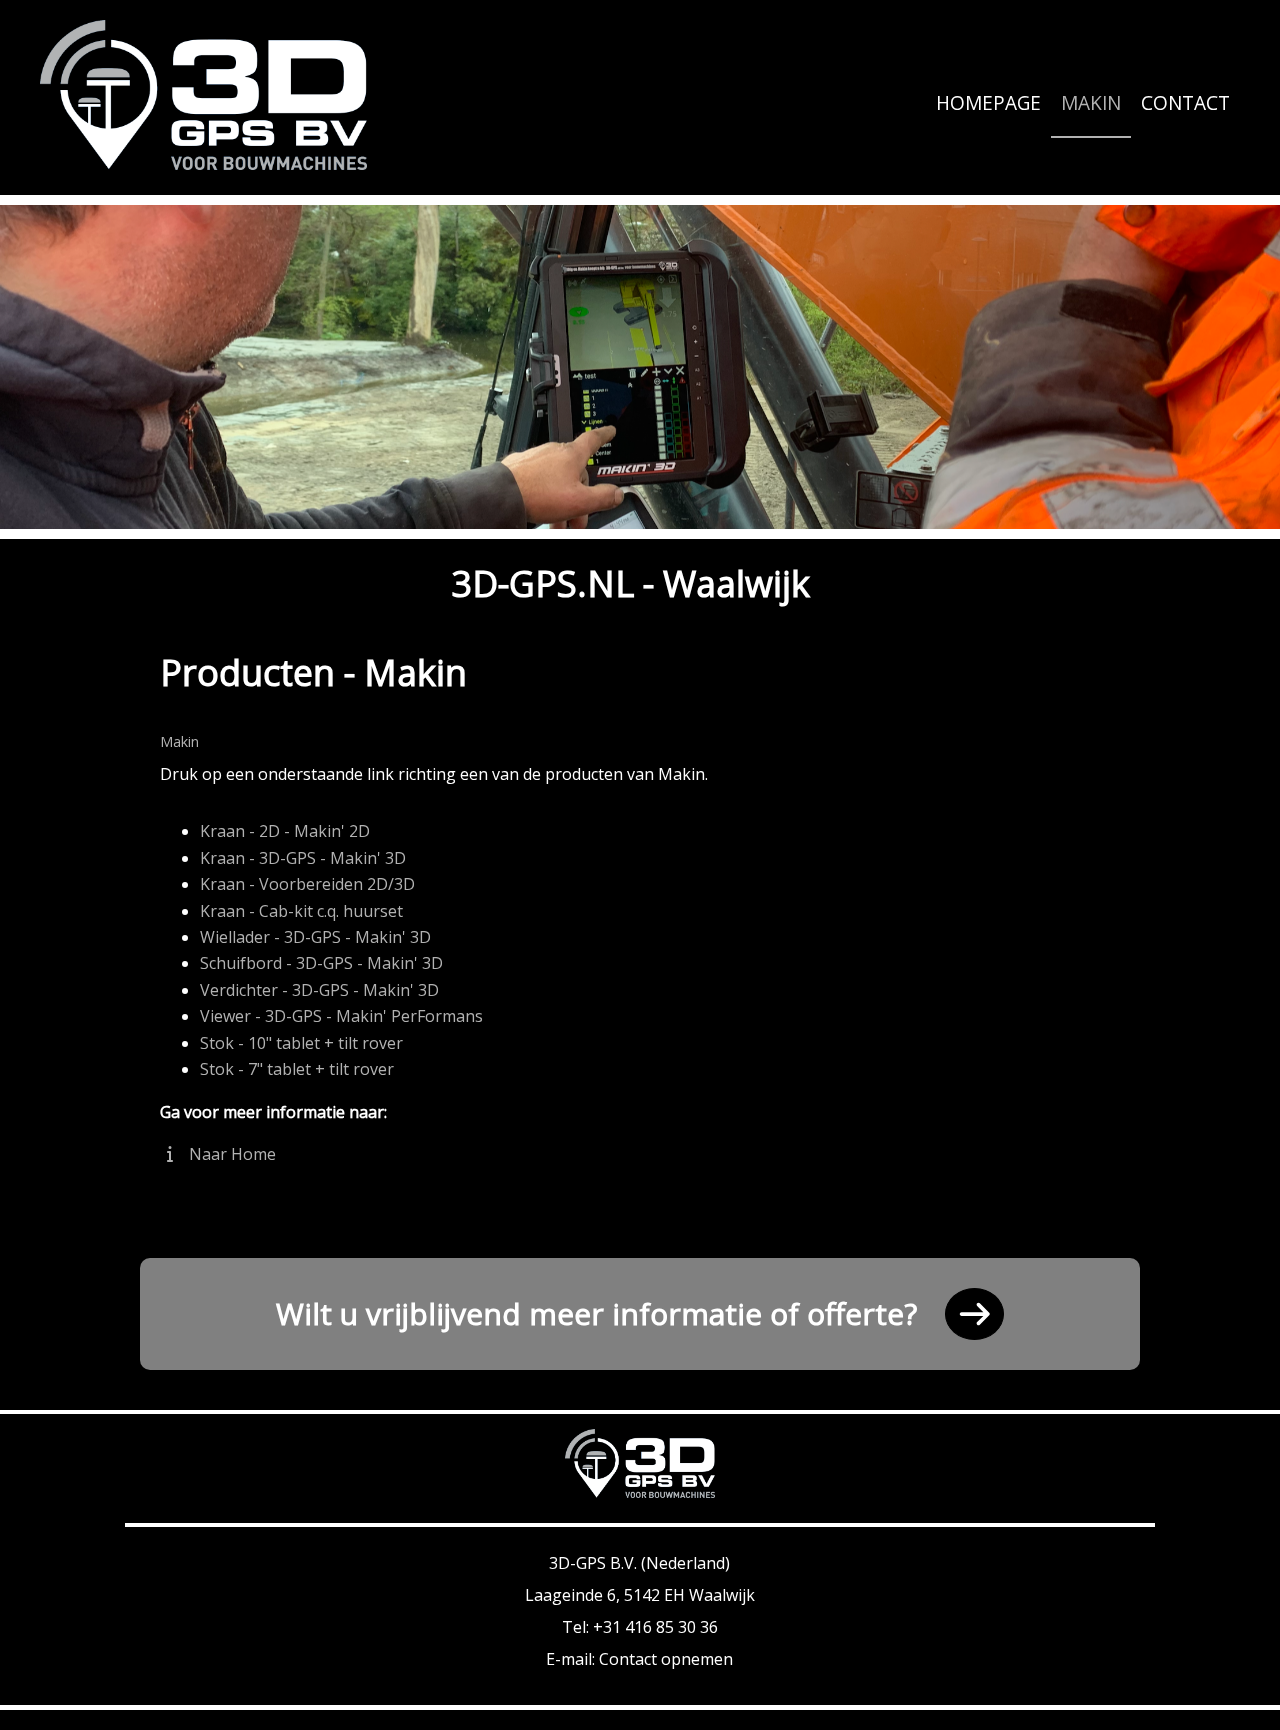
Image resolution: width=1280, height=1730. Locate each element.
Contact (1185, 103)
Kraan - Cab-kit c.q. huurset (301, 911)
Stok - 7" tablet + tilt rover (297, 1069)
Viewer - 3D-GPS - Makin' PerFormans (341, 1016)
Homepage (988, 103)
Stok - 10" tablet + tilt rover (301, 1043)
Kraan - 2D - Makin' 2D (285, 831)
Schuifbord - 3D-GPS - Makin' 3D (321, 963)
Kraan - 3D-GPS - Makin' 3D (303, 858)
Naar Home (230, 1154)
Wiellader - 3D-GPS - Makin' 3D (315, 937)
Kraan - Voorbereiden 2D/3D (307, 884)
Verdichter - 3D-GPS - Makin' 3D (319, 990)
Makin (1091, 103)
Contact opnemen (666, 1659)
